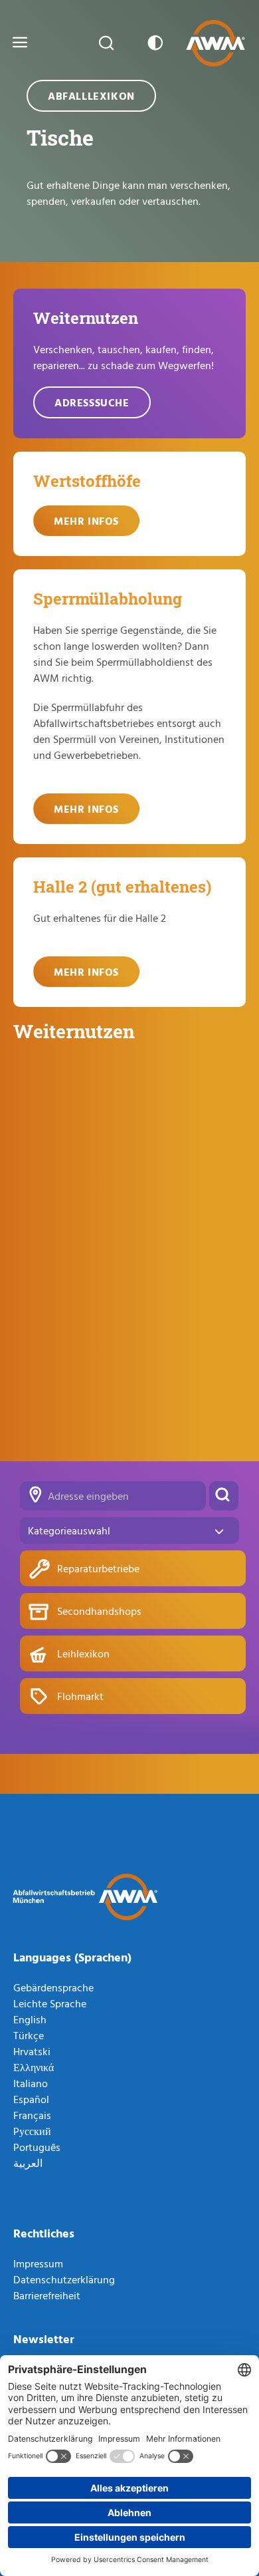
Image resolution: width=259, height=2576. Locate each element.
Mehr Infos (86, 521)
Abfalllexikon (91, 96)
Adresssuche (92, 402)
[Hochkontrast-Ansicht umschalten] (153, 43)
